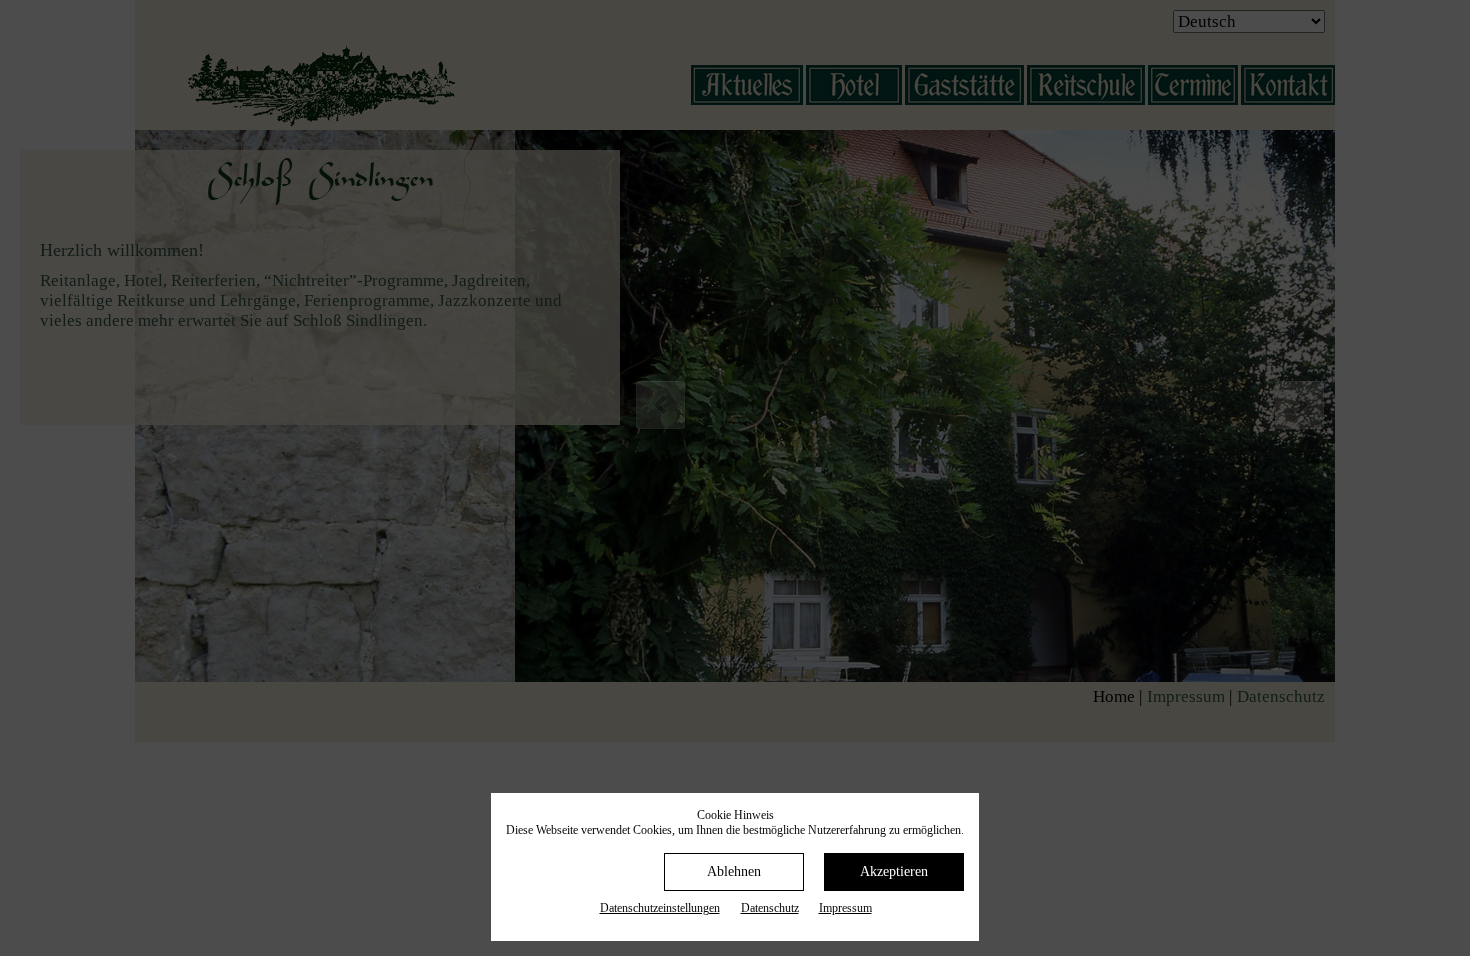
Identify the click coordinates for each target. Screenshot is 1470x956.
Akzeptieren (894, 871)
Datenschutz (770, 908)
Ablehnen (734, 871)
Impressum (845, 908)
